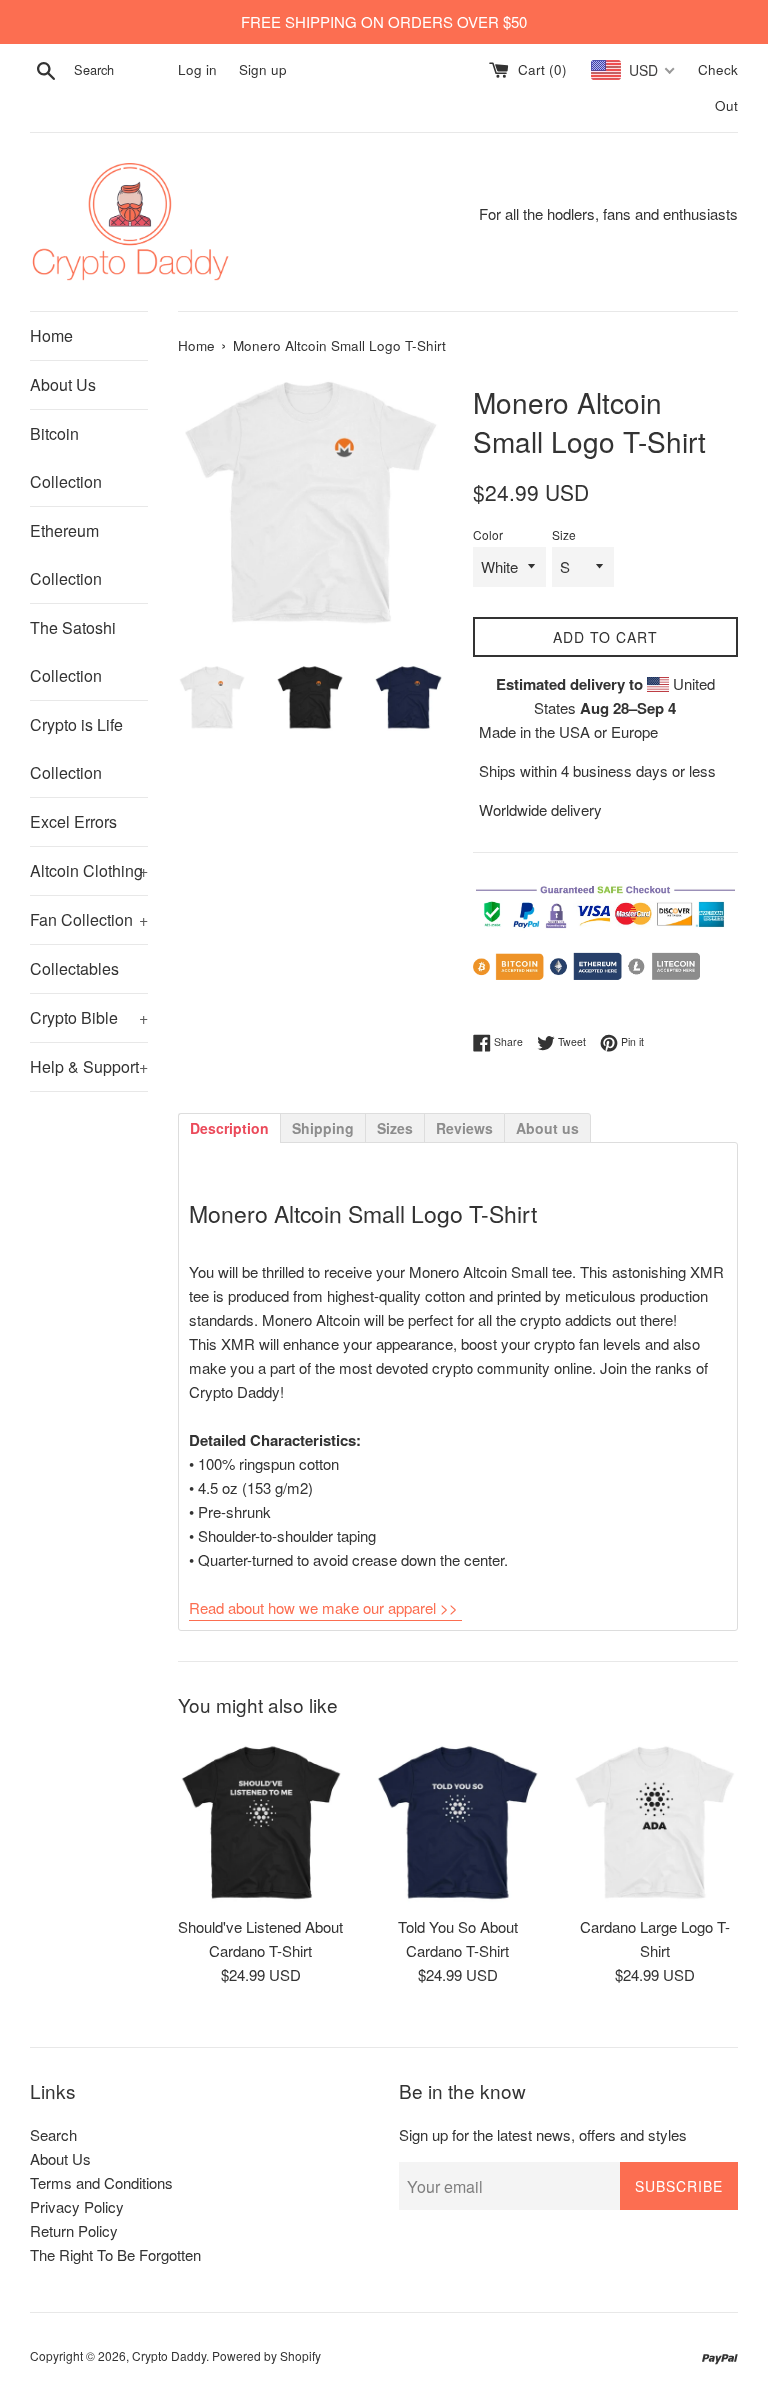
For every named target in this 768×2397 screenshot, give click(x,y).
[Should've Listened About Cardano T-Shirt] (261, 1821)
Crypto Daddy (169, 2355)
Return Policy (74, 2230)
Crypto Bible (89, 1017)
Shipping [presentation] (323, 1128)
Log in (197, 69)
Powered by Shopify (266, 2355)
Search (53, 2134)
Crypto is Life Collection (76, 748)
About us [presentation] (547, 1128)
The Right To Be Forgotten (115, 2254)
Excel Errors (73, 821)
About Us (63, 384)
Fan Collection (89, 919)
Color (488, 534)
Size (564, 534)
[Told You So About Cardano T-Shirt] (457, 1821)
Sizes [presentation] (395, 1128)
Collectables (74, 968)
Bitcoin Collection (66, 457)
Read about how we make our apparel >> (323, 1607)
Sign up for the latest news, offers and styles (543, 2134)
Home (51, 335)
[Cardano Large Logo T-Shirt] (654, 1821)
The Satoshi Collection (73, 651)
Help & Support (89, 1066)
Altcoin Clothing (89, 870)
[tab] (229, 1127)
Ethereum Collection (66, 554)
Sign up (263, 69)
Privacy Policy (77, 2206)
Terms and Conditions (101, 2182)
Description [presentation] (229, 1128)
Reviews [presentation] (464, 1128)
